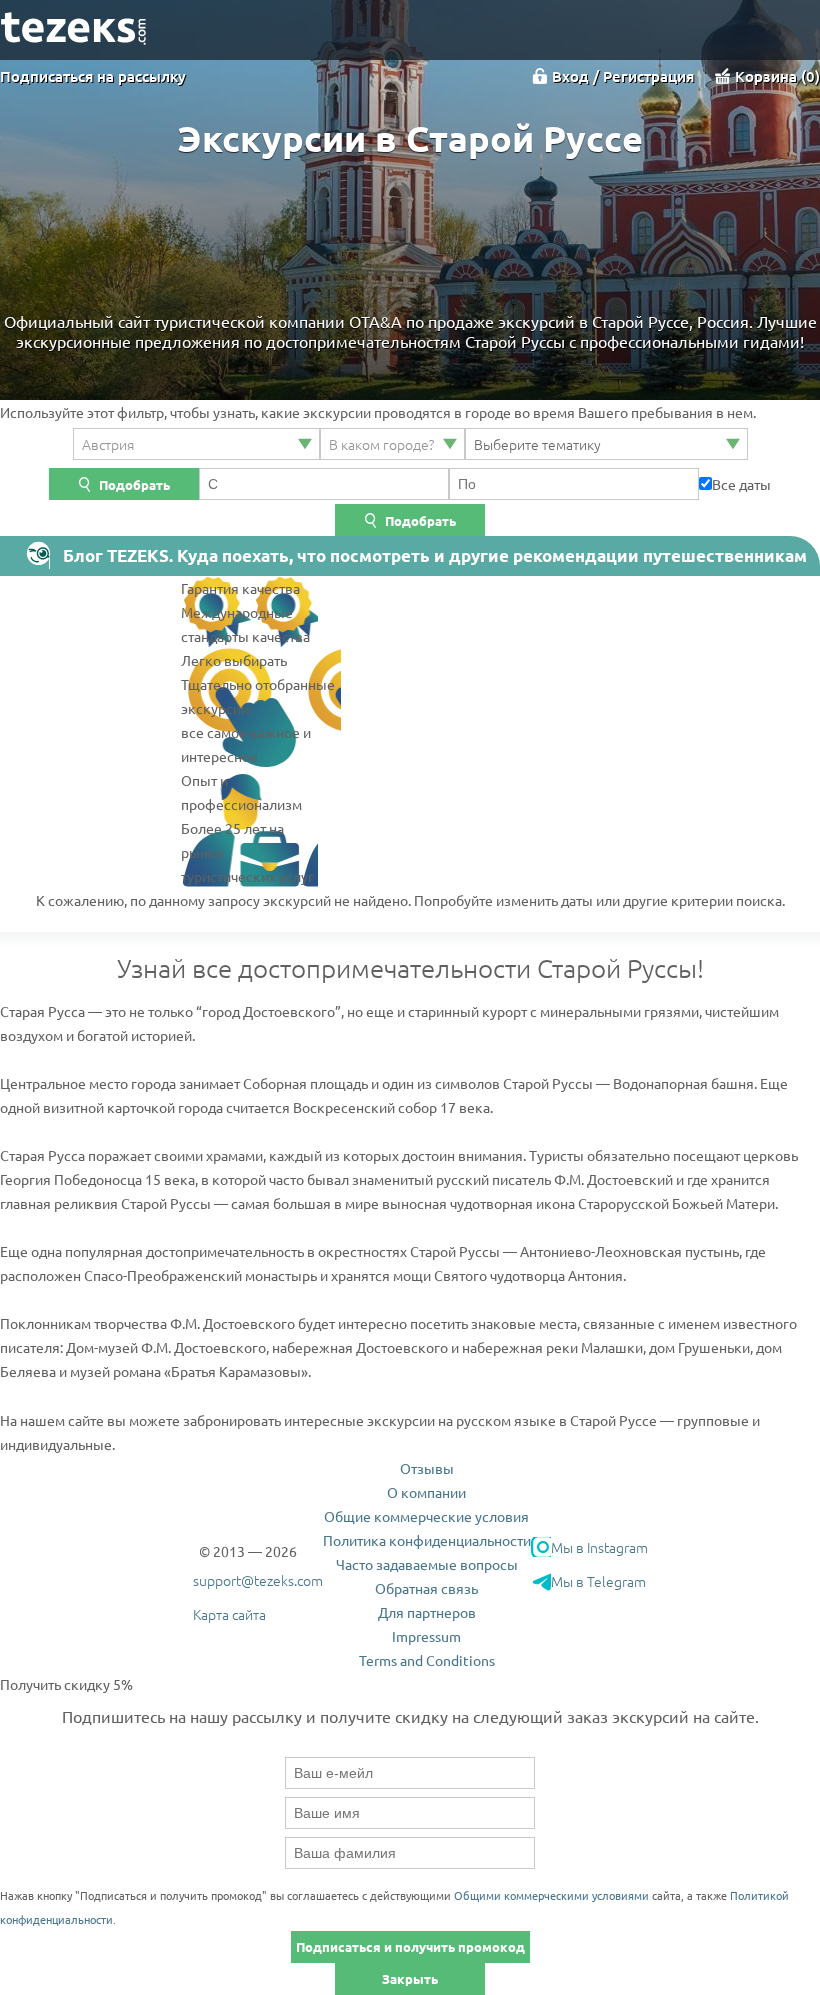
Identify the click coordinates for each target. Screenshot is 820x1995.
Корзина (775, 76)
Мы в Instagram (599, 1547)
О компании (426, 1492)
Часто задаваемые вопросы (427, 1564)
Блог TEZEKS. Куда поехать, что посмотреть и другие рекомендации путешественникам (435, 555)
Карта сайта (229, 1614)
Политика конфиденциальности (427, 1540)
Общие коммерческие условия (426, 1516)
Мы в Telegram (598, 1581)
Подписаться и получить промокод (410, 1946)
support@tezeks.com (258, 1580)
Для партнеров (427, 1612)
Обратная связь (426, 1588)
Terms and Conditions (427, 1660)
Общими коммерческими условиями (551, 1895)
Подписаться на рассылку (93, 76)
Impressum (426, 1636)
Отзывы (427, 1468)
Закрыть (410, 1978)
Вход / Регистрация (623, 76)
